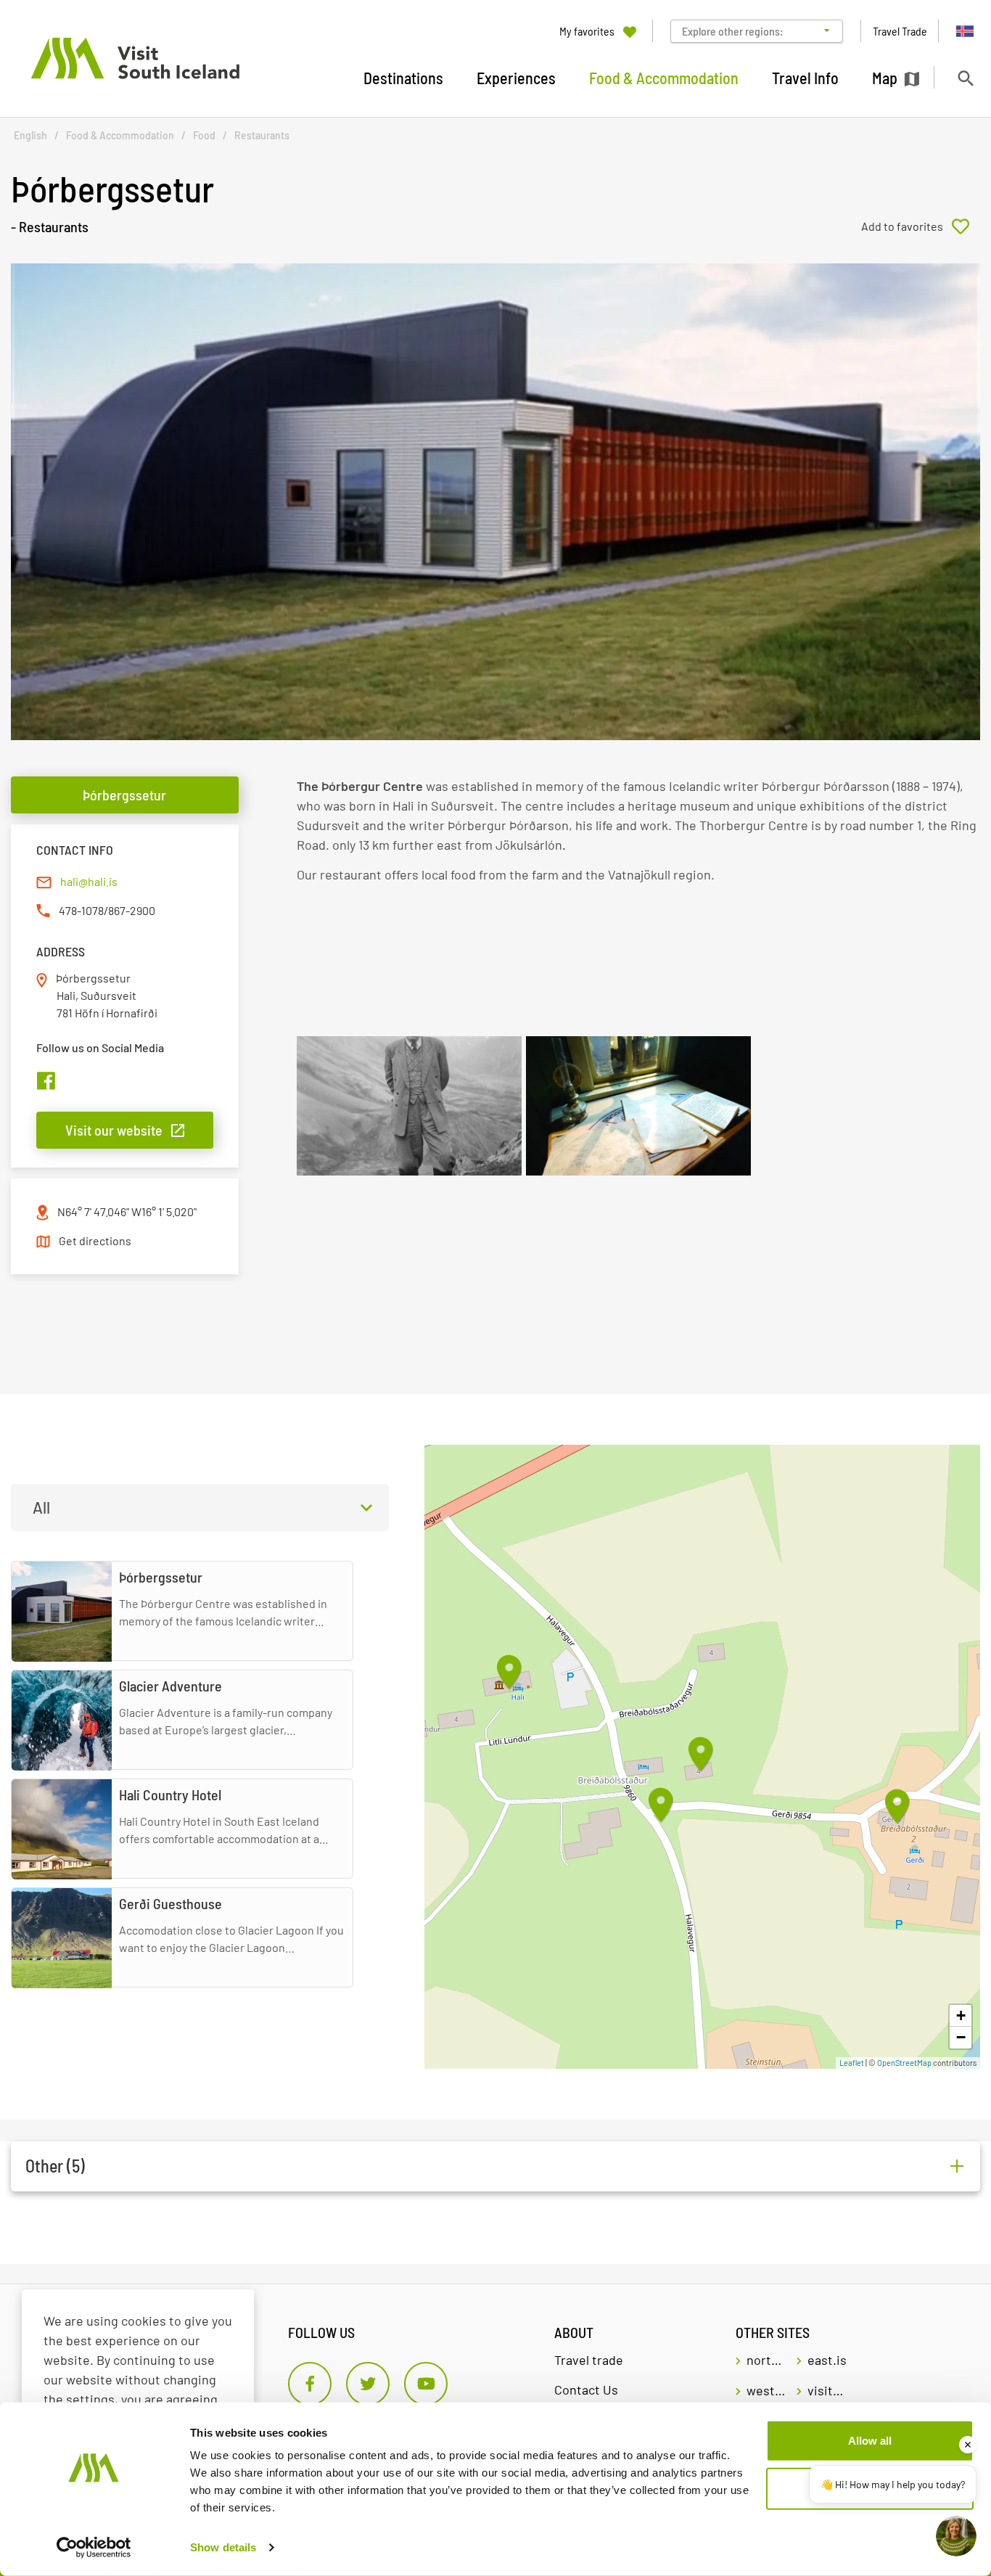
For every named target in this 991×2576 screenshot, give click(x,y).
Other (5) (55, 2166)
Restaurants (262, 135)
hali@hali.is (89, 881)
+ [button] (961, 2015)
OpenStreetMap (904, 2063)
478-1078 (81, 910)
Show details (223, 2547)
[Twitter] (368, 2384)
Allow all (870, 2441)
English (30, 135)
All (41, 1507)
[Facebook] (310, 2384)
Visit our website (114, 1130)
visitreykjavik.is (827, 2390)
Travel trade (589, 2360)
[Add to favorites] (921, 226)
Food (204, 135)
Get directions (95, 1240)
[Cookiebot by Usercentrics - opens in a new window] (94, 2548)
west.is (766, 2390)
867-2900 (132, 910)
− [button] (961, 2037)
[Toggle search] (965, 78)
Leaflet (852, 2063)
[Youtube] (426, 2384)
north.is (766, 2360)
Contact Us (586, 2390)
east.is (827, 2360)
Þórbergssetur (124, 795)
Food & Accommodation (120, 135)
